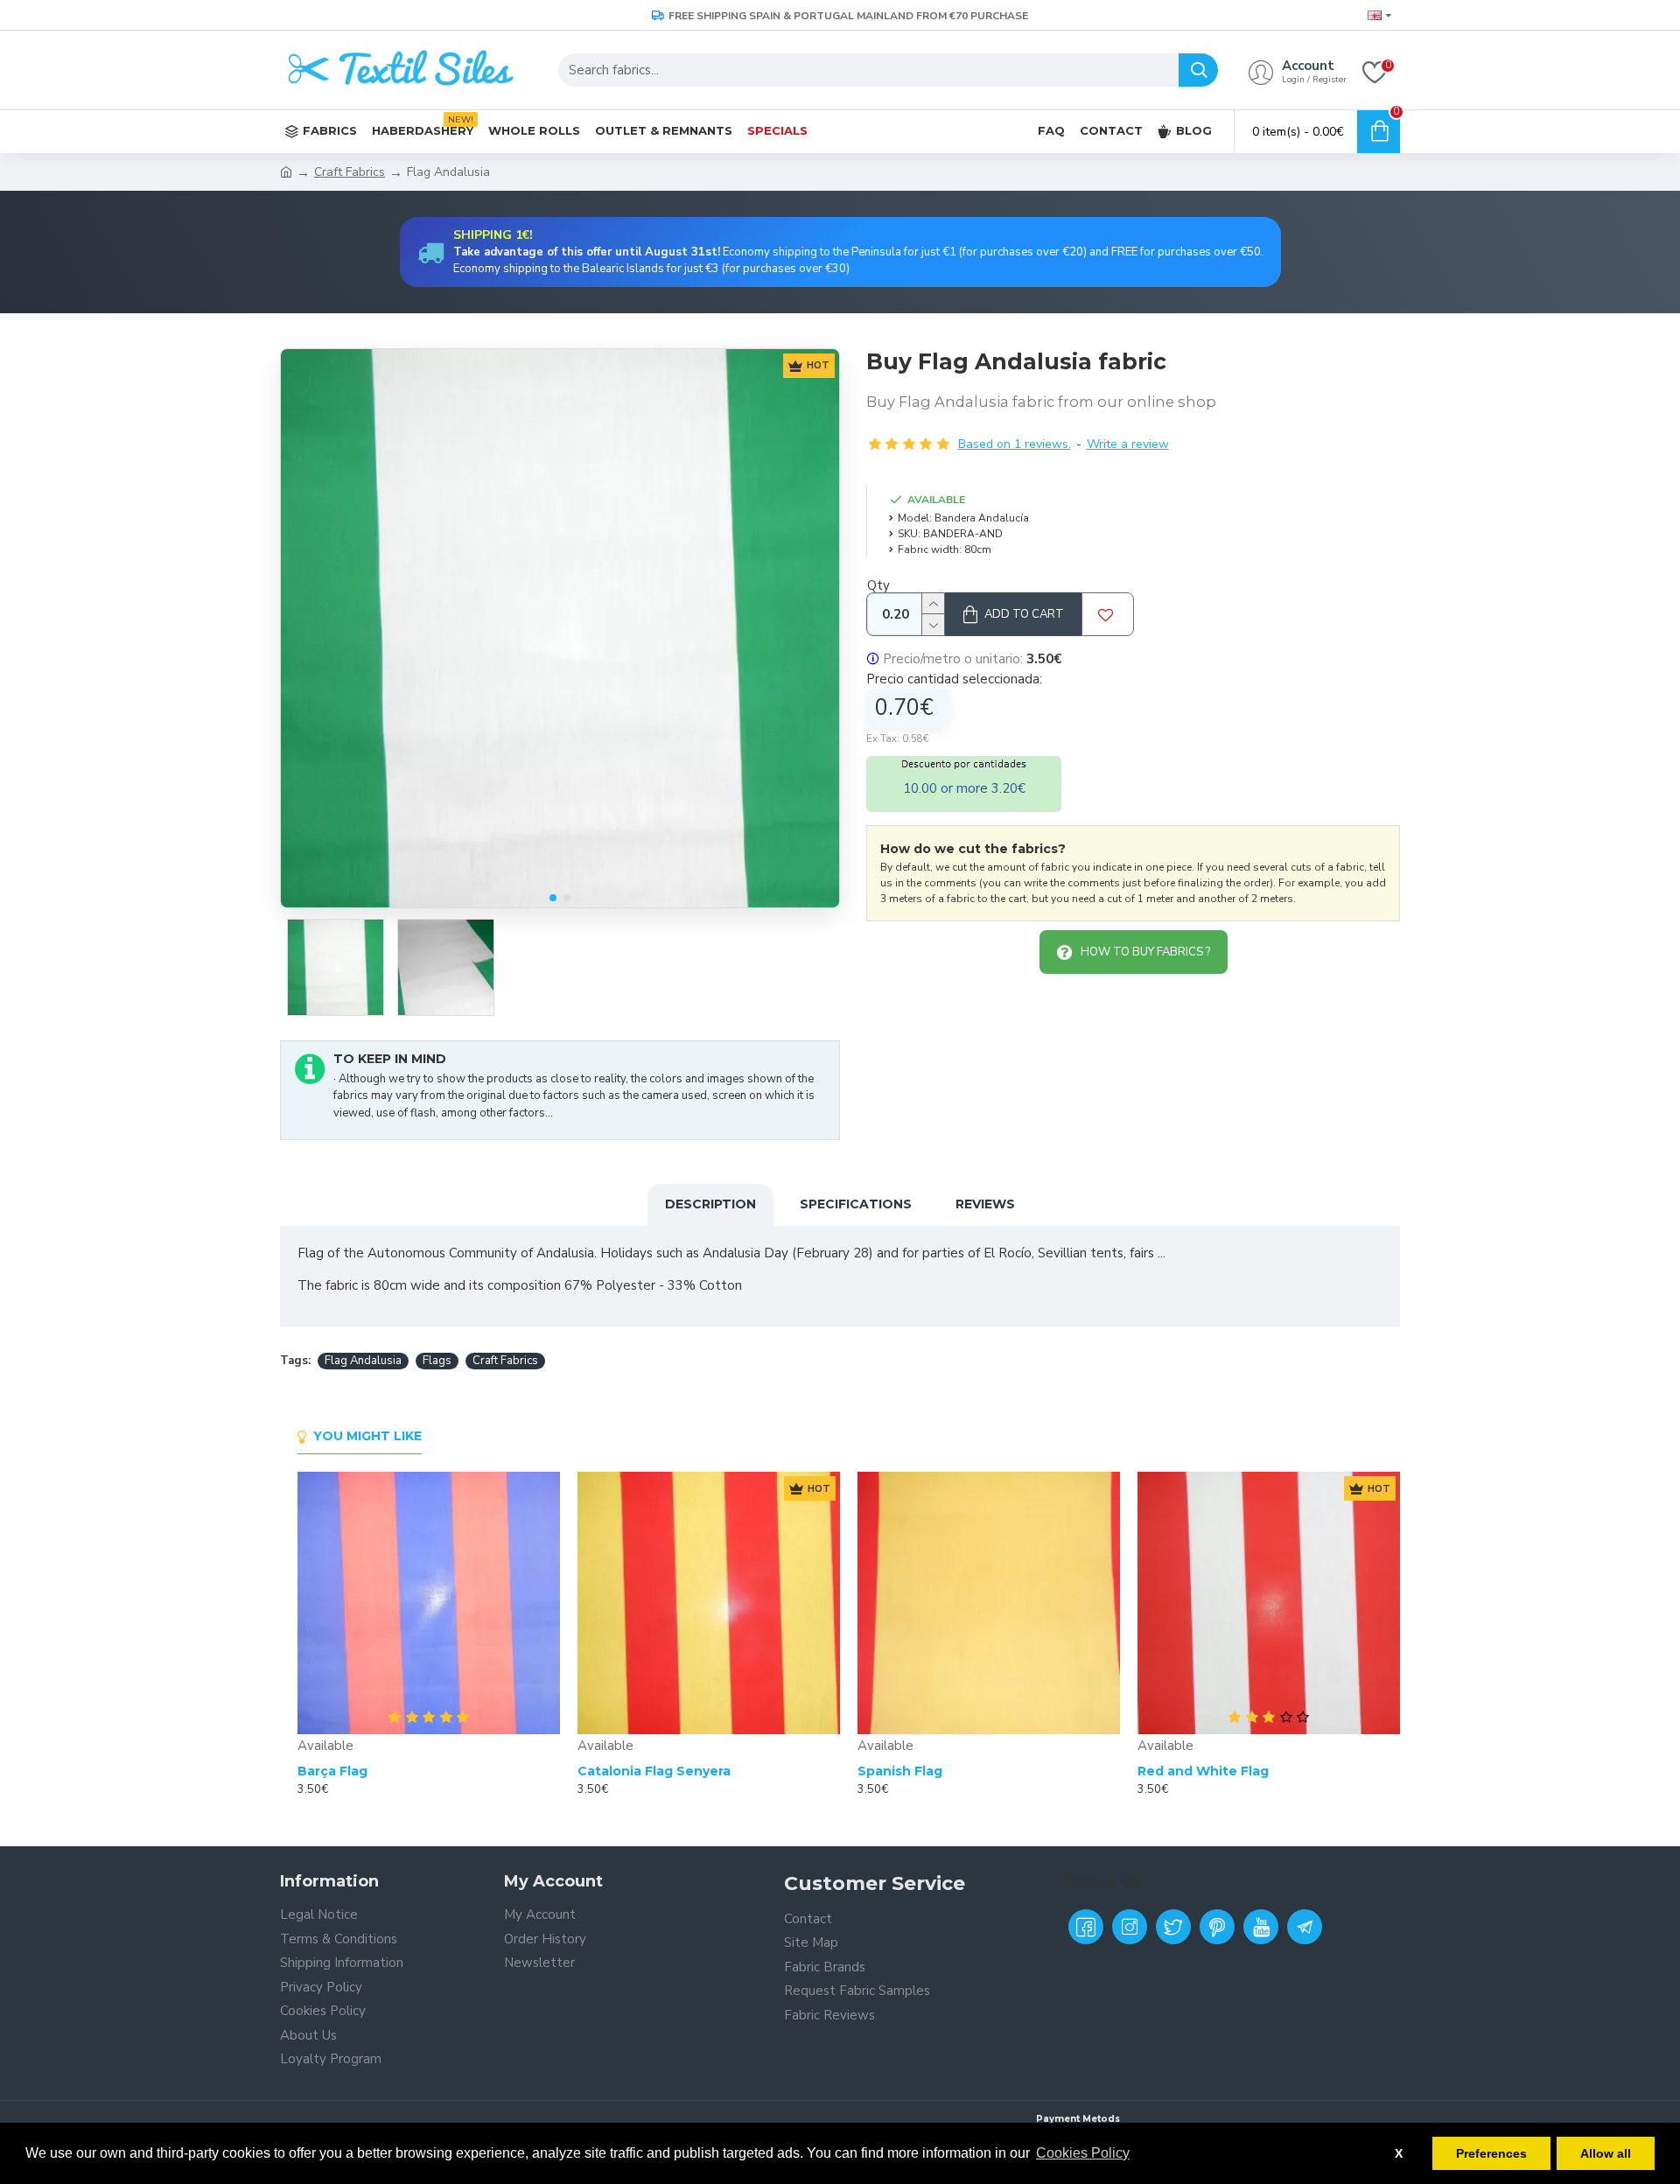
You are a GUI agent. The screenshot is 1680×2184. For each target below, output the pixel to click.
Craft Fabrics (350, 172)
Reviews (985, 1204)
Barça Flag (332, 1771)
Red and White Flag (1203, 1771)
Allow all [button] (1606, 2153)
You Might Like (367, 1436)
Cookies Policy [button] (1083, 2153)
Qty (878, 585)
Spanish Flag (900, 1771)
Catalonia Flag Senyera (654, 1771)
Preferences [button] (1491, 2153)
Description (710, 1204)
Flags (437, 1361)
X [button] (1399, 2153)
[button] (553, 898)
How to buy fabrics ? (1145, 952)
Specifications (856, 1204)
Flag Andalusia (363, 1361)
